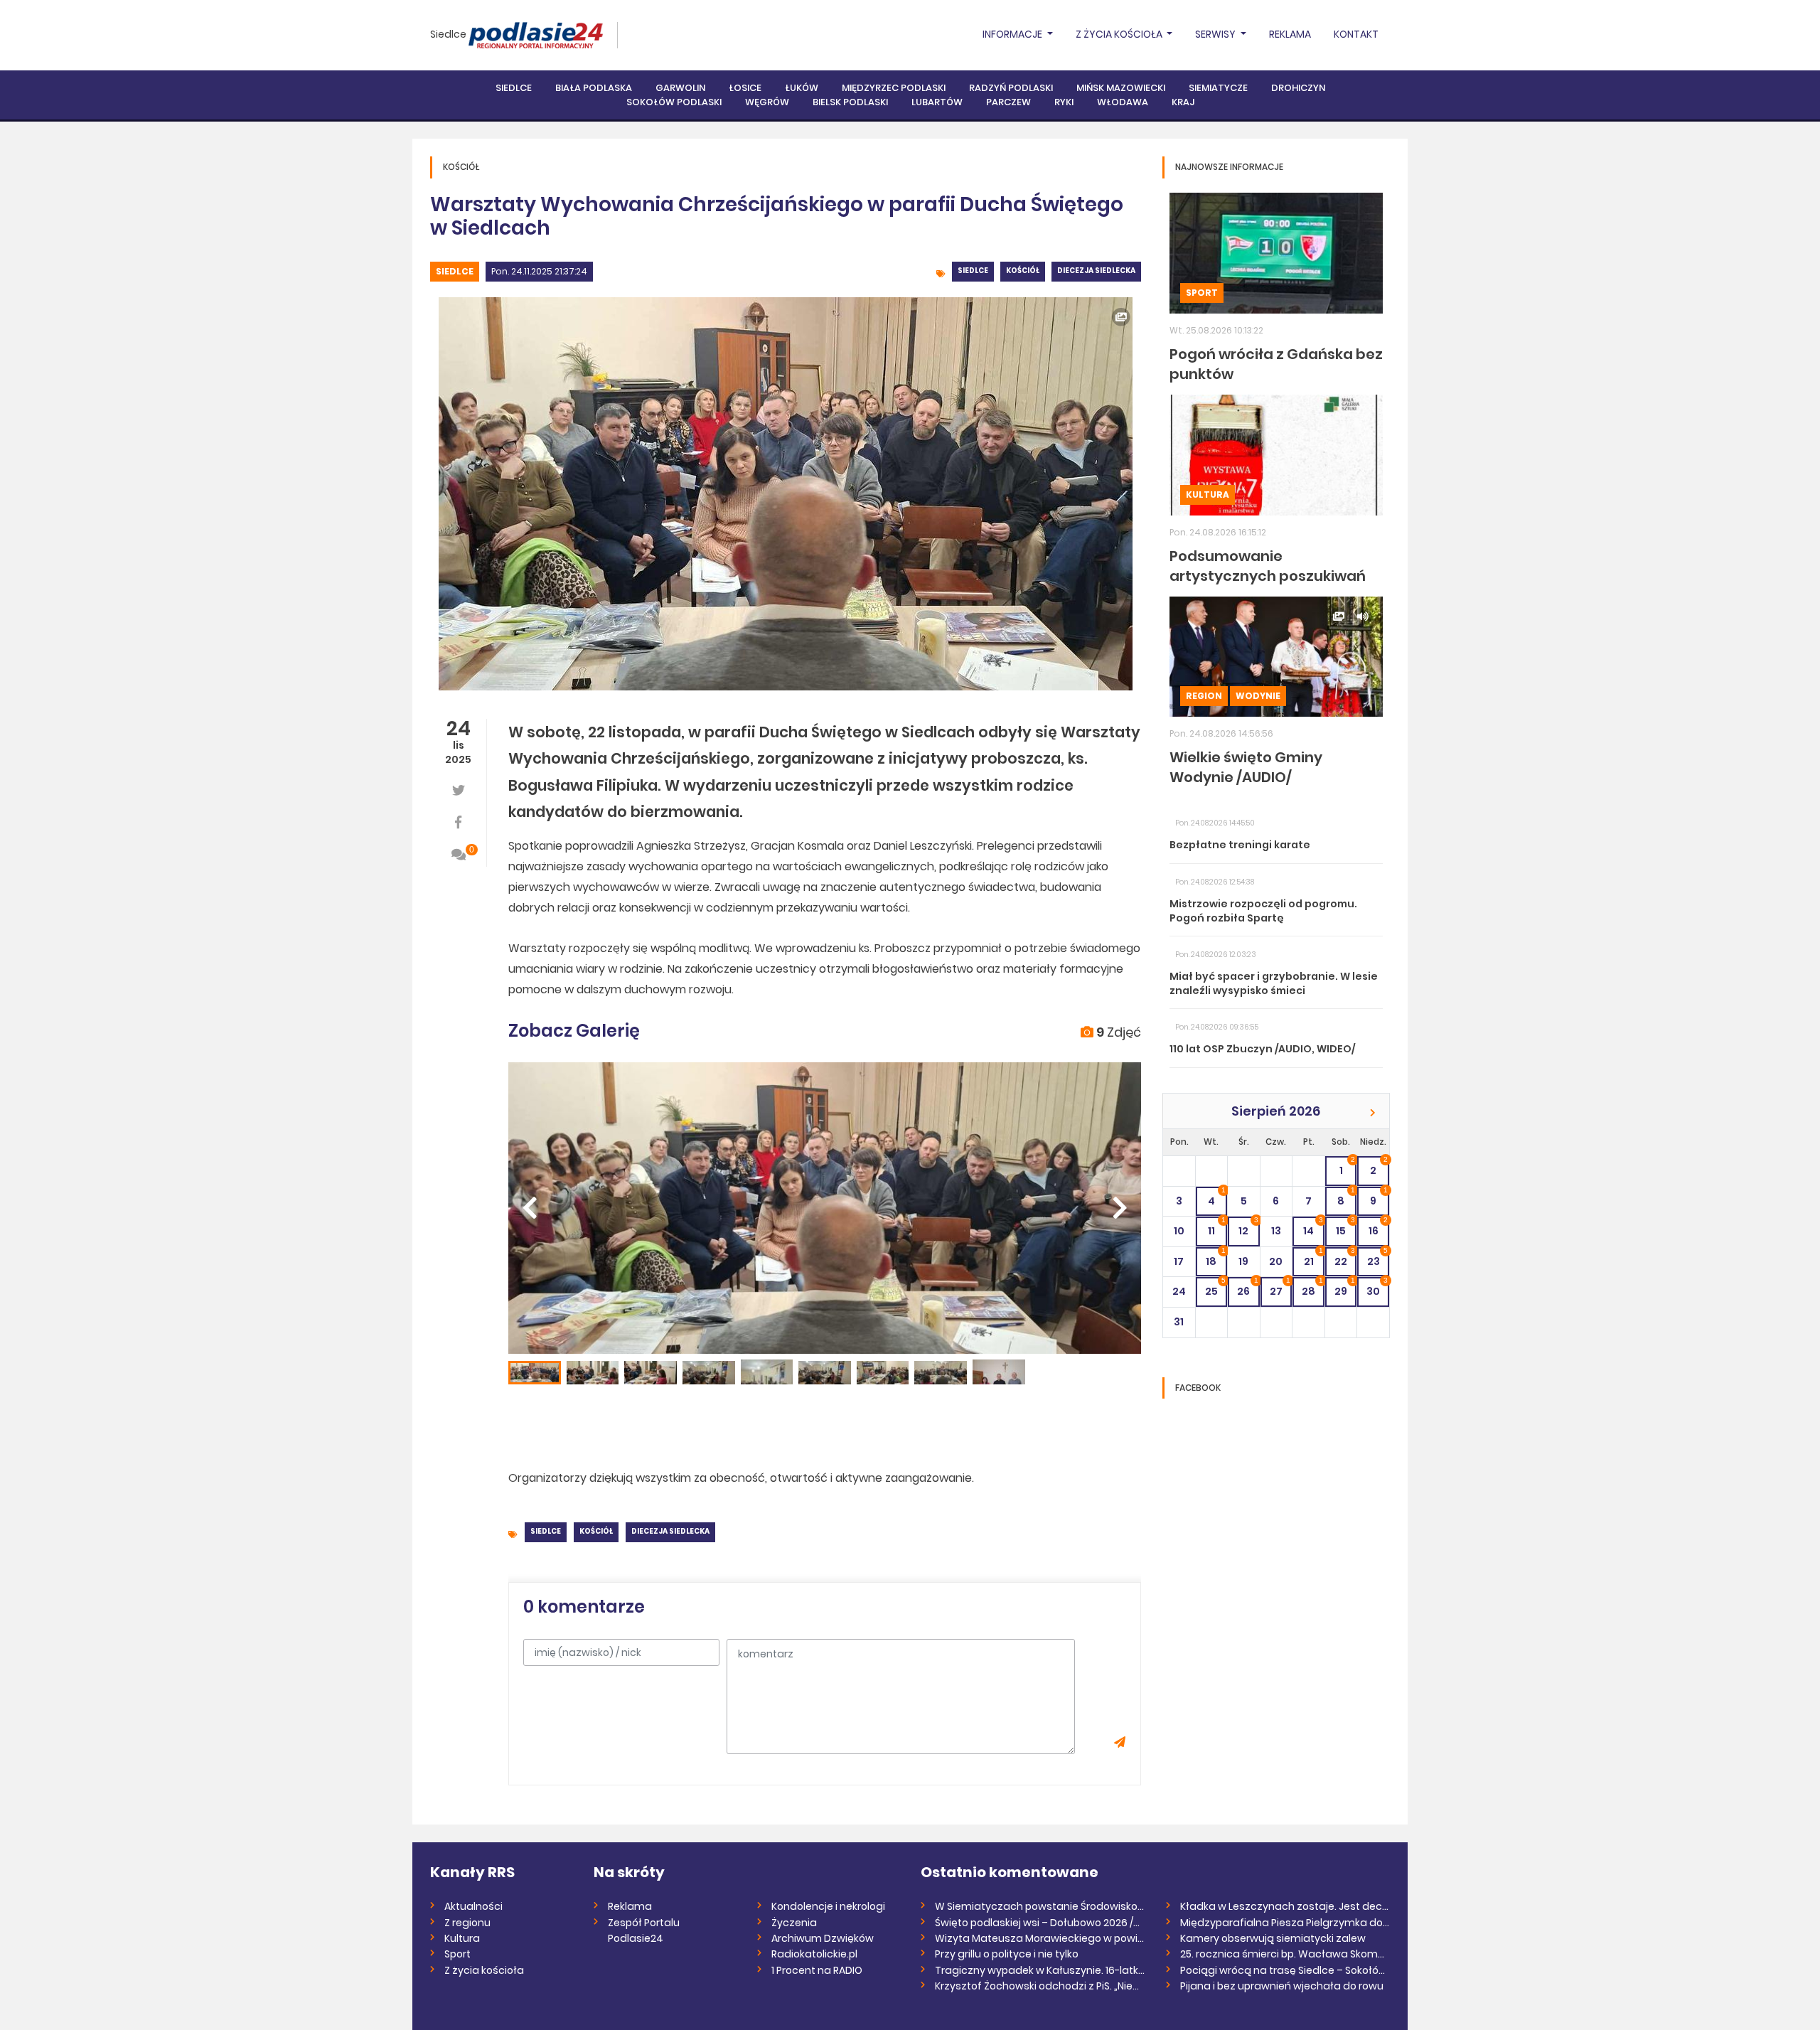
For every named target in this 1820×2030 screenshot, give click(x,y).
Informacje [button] (1013, 34)
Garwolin (680, 88)
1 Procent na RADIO (817, 1970)
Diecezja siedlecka (1096, 271)
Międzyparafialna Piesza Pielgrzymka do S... (1285, 1923)
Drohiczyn (1298, 88)
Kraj (1183, 102)
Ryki (1064, 102)
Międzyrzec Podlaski (894, 88)
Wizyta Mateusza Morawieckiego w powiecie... (1040, 1938)
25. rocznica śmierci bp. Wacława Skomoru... (1285, 1954)
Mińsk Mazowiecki (1121, 88)
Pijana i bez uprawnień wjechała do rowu (1282, 1986)
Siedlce (448, 34)
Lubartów (937, 102)
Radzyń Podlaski (1011, 88)
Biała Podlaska (594, 88)
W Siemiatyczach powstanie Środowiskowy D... (1040, 1906)
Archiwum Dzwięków (823, 1938)
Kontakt (1356, 34)
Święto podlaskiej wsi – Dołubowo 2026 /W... (1040, 1923)
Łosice (745, 88)
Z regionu (467, 1923)
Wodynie (1258, 696)
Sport (1202, 293)
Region (1204, 696)
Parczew (1008, 102)
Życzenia (794, 1923)
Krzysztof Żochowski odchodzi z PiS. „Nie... (1037, 1986)
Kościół (1023, 271)
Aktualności (473, 1906)
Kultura (1208, 495)
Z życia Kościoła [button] (1120, 34)
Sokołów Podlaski (674, 102)
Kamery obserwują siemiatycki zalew (1273, 1938)
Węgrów (767, 102)
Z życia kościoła (484, 1970)
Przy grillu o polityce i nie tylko (1007, 1954)
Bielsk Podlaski (850, 102)
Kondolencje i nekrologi (828, 1906)
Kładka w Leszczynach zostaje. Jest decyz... (1285, 1906)
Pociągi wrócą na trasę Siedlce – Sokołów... (1285, 1970)
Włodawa (1123, 102)
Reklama (1290, 34)
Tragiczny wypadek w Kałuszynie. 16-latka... (1040, 1970)
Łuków (802, 88)
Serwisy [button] (1216, 34)
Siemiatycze (1218, 88)
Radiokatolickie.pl (814, 1954)
